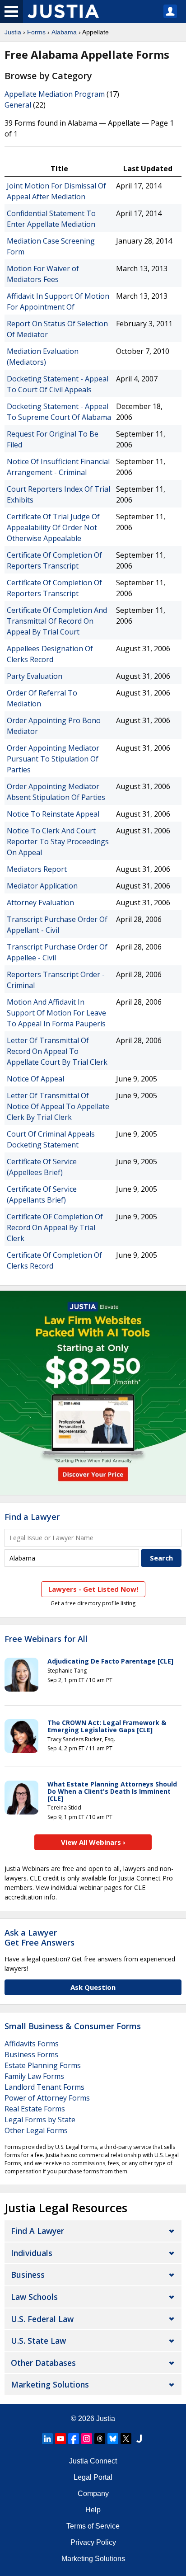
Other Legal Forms (36, 2130)
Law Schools (34, 2297)
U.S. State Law (38, 2341)
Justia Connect (93, 2461)
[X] (126, 2439)
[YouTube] (60, 2439)
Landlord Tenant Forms (44, 2087)
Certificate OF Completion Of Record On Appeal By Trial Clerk (55, 1227)
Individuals (32, 2253)
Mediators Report (37, 869)
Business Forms (31, 2054)
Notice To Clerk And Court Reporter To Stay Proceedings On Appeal (58, 841)
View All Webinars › (93, 1842)
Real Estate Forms (35, 2109)
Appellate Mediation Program (55, 94)
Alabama (64, 32)
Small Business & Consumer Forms (73, 2026)
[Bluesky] (113, 2439)
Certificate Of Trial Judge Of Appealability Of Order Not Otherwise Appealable (53, 527)
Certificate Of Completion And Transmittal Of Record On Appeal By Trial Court (57, 621)
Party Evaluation (35, 676)
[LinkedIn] (47, 2439)
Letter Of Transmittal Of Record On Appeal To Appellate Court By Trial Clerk (57, 1051)
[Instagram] (87, 2439)
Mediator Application (42, 886)
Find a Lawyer (32, 1517)
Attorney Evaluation (40, 903)
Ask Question (93, 1987)
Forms (36, 32)
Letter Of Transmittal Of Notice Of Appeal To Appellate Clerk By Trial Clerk (58, 1106)
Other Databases (43, 2363)
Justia (13, 32)
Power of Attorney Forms (47, 2098)
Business (28, 2275)
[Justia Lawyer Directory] (139, 2439)
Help (93, 2510)
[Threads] (100, 2439)
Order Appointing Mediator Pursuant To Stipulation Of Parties (53, 759)
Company (93, 2494)
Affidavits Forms (32, 2044)
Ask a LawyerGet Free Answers (40, 1937)
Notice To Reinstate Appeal (53, 814)
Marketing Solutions (50, 2384)
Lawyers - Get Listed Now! (93, 1589)
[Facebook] (74, 2439)
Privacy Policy (93, 2542)
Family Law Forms (34, 2076)
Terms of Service (93, 2526)
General (18, 105)
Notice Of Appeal (35, 1079)
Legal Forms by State (40, 2120)
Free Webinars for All (46, 1639)
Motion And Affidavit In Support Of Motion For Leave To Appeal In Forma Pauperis (56, 1013)
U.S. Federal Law (42, 2319)
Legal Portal (93, 2477)
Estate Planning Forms (43, 2065)
